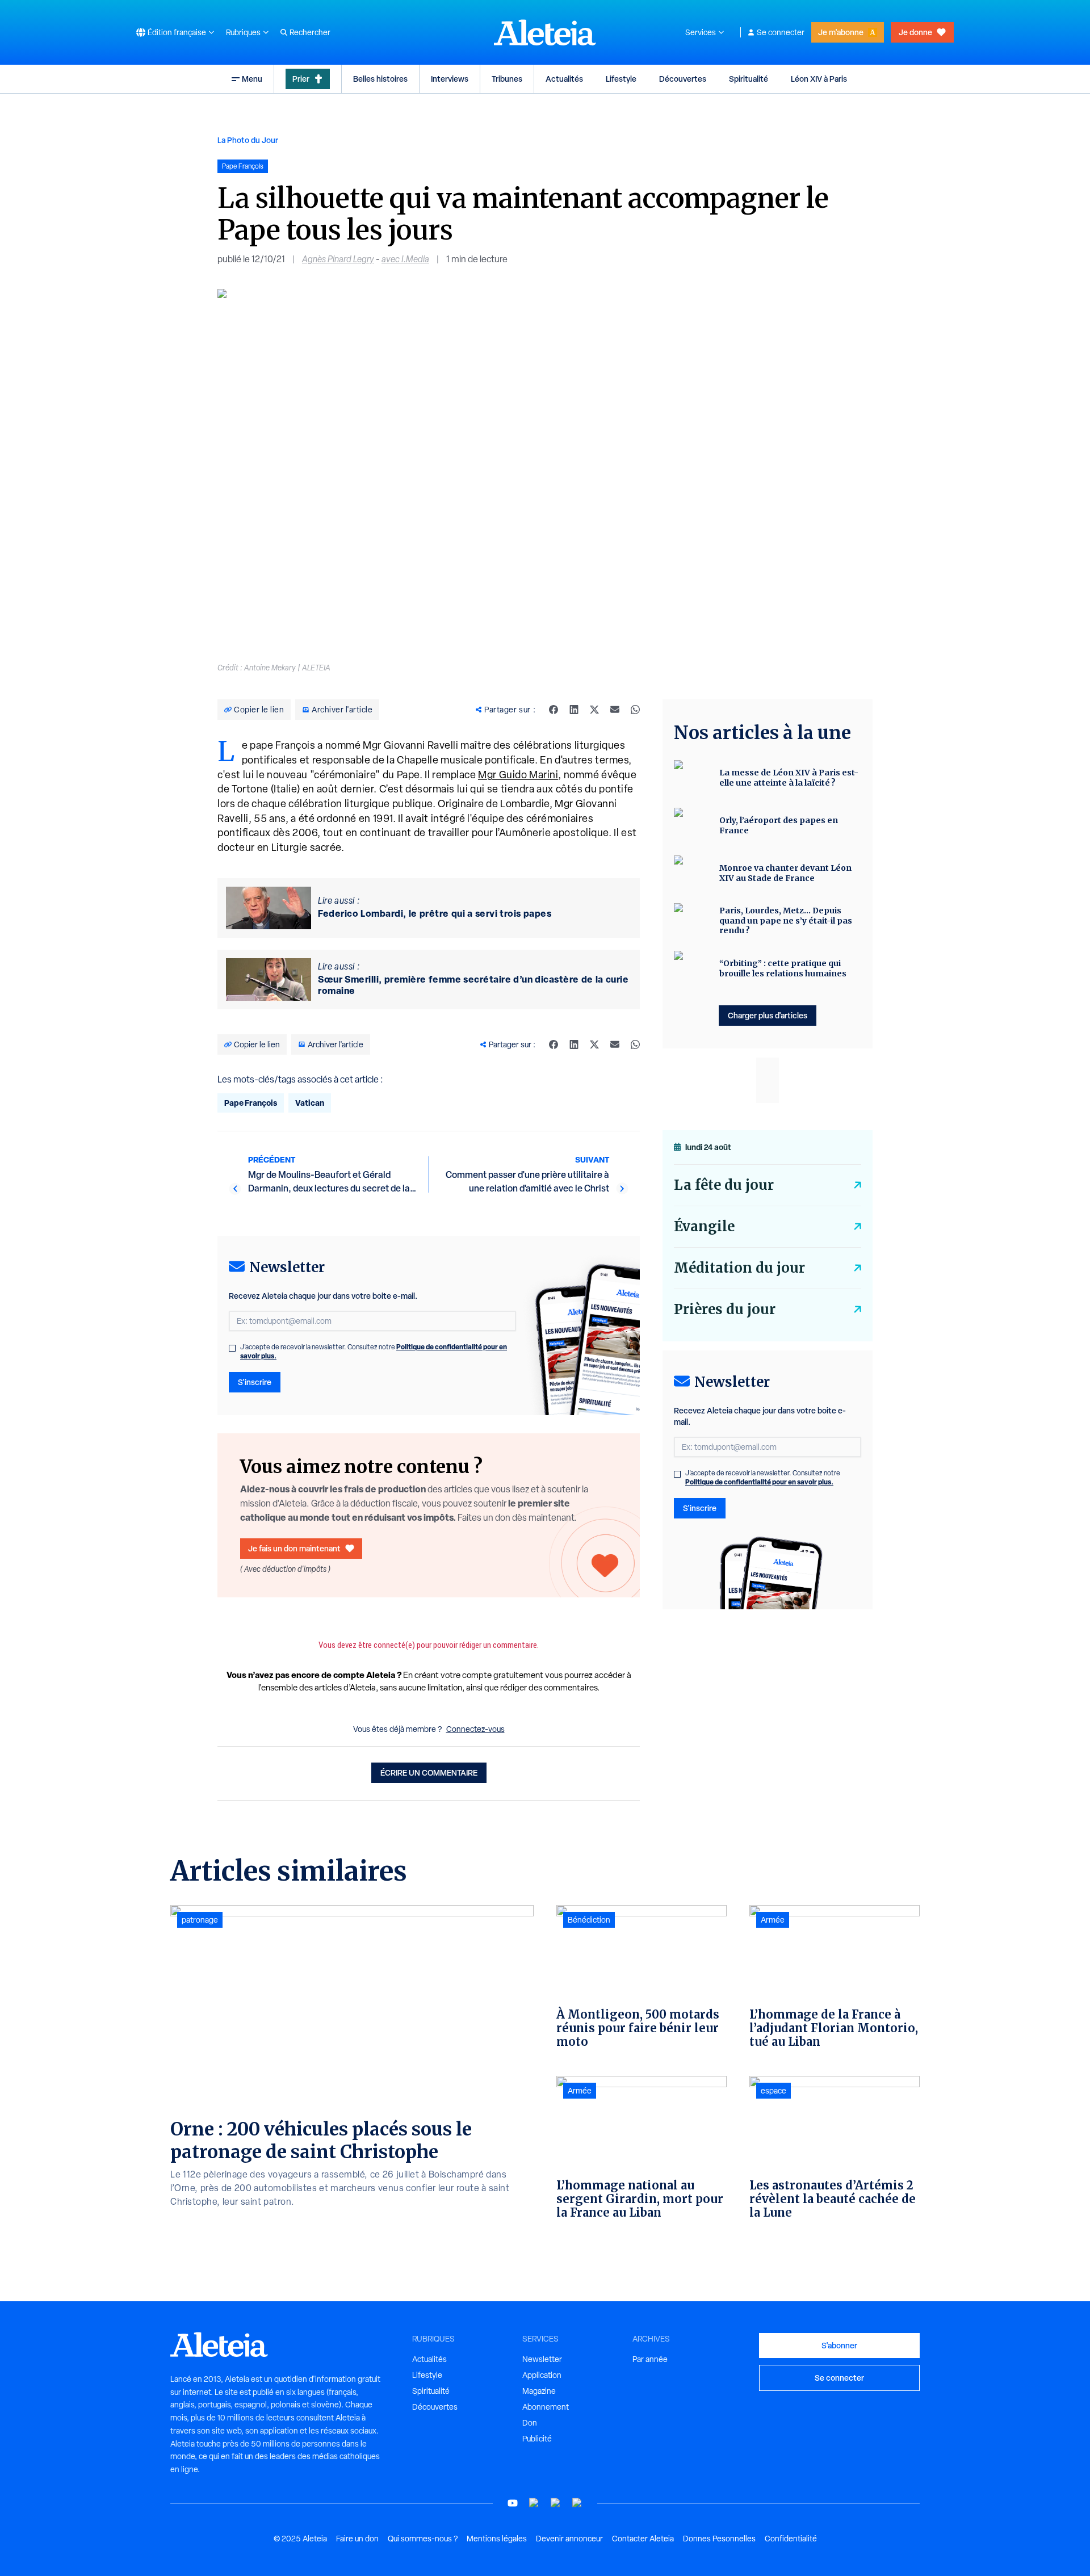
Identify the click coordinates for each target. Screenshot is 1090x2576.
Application (542, 2375)
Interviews (450, 79)
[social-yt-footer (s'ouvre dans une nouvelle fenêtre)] (513, 2503)
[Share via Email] (615, 710)
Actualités (564, 79)
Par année (650, 2359)
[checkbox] (232, 1348)
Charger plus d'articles (768, 1015)
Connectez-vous (475, 1729)
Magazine (539, 2391)
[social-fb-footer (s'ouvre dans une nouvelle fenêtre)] (534, 2503)
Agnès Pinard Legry (338, 259)
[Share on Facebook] (554, 710)
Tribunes (507, 79)
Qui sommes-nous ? (423, 2539)
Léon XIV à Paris (819, 79)
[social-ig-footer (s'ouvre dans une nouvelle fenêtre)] (577, 2503)
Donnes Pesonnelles (719, 2539)
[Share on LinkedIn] (574, 710)
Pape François (251, 1103)
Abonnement (546, 2407)
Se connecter (781, 32)
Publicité (537, 2439)
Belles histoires (380, 79)
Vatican (310, 1103)
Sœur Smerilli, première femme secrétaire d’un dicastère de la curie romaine (473, 985)
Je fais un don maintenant (294, 1548)
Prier (301, 79)
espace (774, 2091)
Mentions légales (497, 2539)
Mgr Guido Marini (518, 775)
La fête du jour (724, 1185)
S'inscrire (255, 1382)
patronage (200, 1920)
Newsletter (542, 2359)
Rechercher (310, 32)
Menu (252, 79)
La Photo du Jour (248, 140)
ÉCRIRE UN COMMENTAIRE (429, 1772)
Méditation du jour (739, 1268)
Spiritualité (749, 79)
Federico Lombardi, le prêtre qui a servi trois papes (435, 913)
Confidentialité (791, 2539)
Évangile (704, 1226)
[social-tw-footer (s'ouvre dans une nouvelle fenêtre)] (556, 2503)
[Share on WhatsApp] (635, 710)
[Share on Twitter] (594, 710)
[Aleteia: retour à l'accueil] (545, 32)
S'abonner (839, 2345)
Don (530, 2423)
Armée (580, 2091)
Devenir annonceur (569, 2539)
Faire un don (357, 2539)
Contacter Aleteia (643, 2539)
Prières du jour (725, 1309)
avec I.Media (405, 259)
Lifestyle (621, 79)
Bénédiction (589, 1920)
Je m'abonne (841, 32)
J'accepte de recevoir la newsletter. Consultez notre (374, 1352)
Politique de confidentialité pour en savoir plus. (759, 1482)
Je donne (915, 32)
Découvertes (683, 79)
